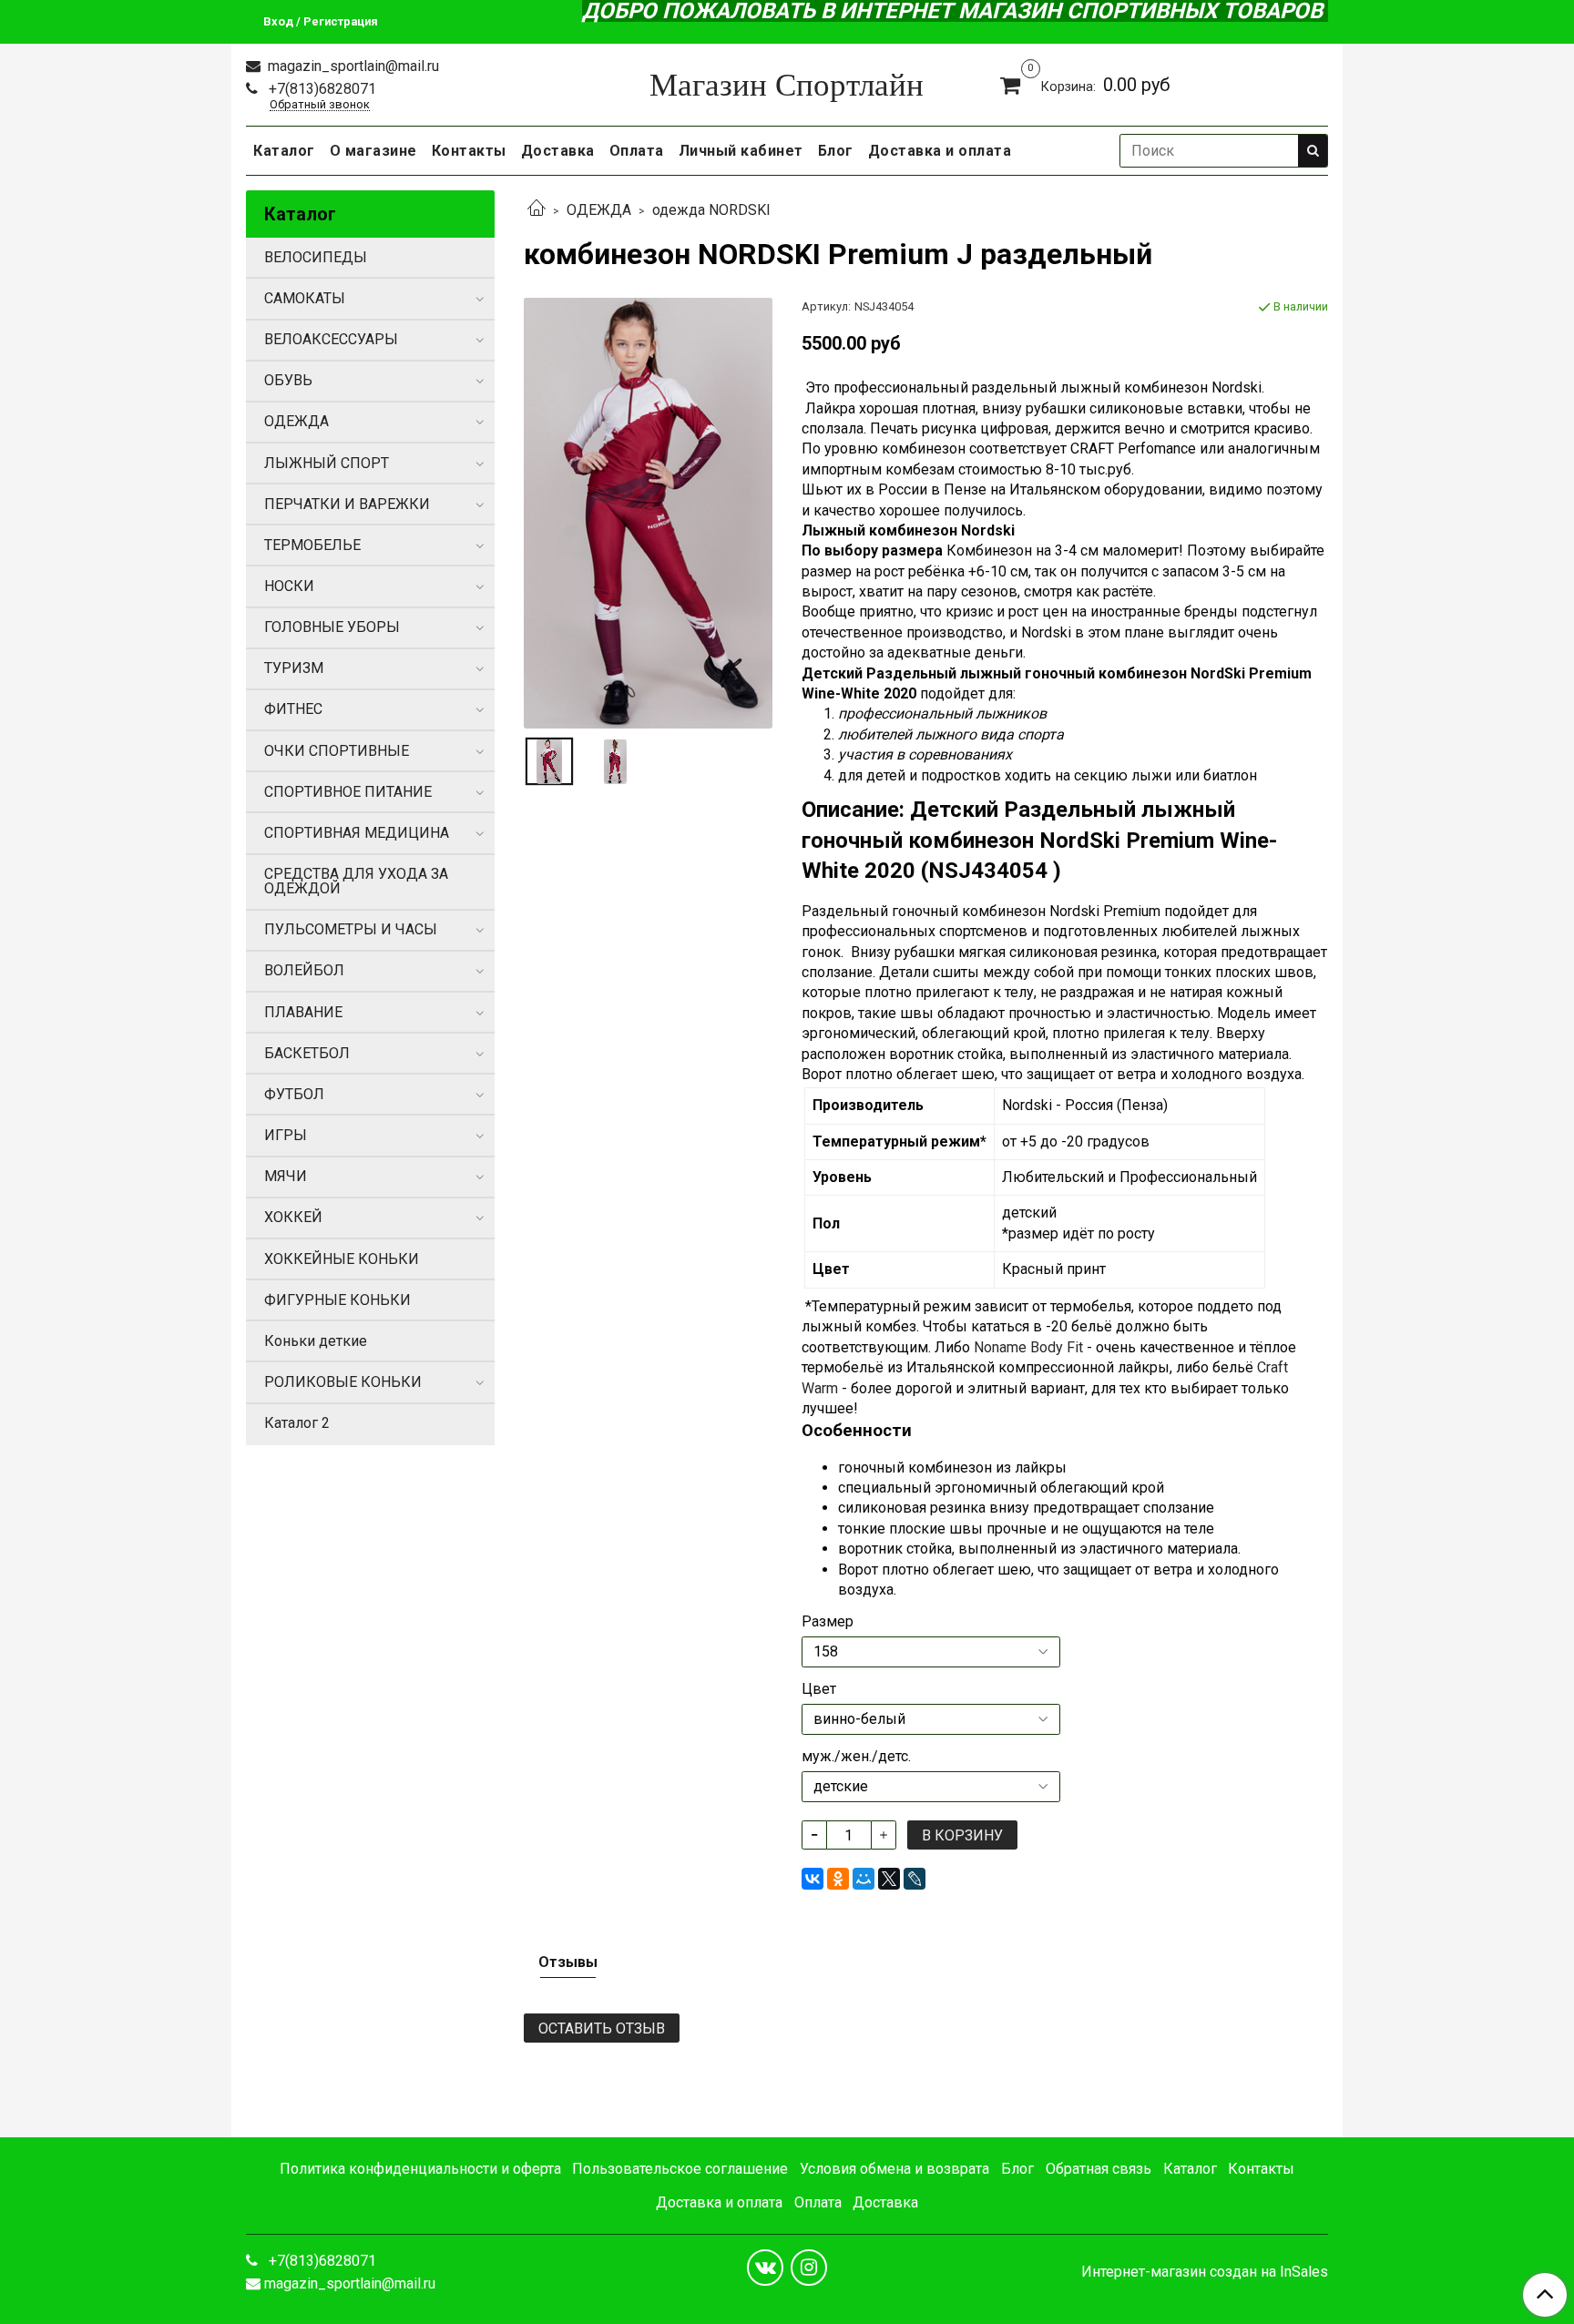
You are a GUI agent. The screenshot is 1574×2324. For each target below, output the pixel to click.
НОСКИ (289, 586)
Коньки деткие (316, 1341)
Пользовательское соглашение (680, 2169)
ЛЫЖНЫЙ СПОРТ (327, 463)
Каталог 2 (297, 1423)
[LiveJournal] (915, 1879)
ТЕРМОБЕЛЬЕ (312, 545)
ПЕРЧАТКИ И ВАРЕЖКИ (347, 504)
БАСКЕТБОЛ (307, 1053)
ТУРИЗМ (294, 668)
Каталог (284, 151)
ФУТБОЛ (294, 1094)
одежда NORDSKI (711, 210)
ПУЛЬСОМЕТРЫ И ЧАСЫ (351, 929)
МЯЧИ (286, 1176)
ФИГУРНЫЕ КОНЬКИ (337, 1300)
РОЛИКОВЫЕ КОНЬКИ (343, 1382)
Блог (836, 151)
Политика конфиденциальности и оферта (420, 2169)
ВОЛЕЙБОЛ (304, 970)
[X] (889, 1879)
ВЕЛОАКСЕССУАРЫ (331, 339)
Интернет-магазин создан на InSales (1205, 2272)
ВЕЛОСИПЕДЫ (316, 257)
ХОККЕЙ (293, 1217)
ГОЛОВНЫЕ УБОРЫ (332, 627)
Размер (828, 1622)
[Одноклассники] (838, 1879)
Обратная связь (1099, 2169)
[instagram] (809, 2268)
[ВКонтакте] (813, 1879)
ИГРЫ (286, 1135)
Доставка (558, 151)
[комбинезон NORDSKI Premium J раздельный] (648, 512)
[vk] (765, 2268)
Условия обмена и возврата (894, 2169)
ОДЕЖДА (599, 210)
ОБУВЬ (288, 380)
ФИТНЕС (293, 709)
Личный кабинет (741, 151)
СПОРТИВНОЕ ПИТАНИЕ (348, 792)
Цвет (819, 1689)
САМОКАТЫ (305, 298)
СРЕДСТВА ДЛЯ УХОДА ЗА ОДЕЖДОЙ (356, 881)
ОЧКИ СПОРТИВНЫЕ (337, 751)
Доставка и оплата (940, 151)
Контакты (469, 151)
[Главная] (537, 210)
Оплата (637, 151)
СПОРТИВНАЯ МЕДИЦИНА (357, 833)
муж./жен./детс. (856, 1757)
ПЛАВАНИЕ (303, 1012)
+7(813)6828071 (321, 89)
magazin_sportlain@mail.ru (352, 66)
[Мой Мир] (864, 1879)
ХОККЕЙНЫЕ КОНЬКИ (342, 1259)
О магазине (373, 151)
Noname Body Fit (1028, 1347)
